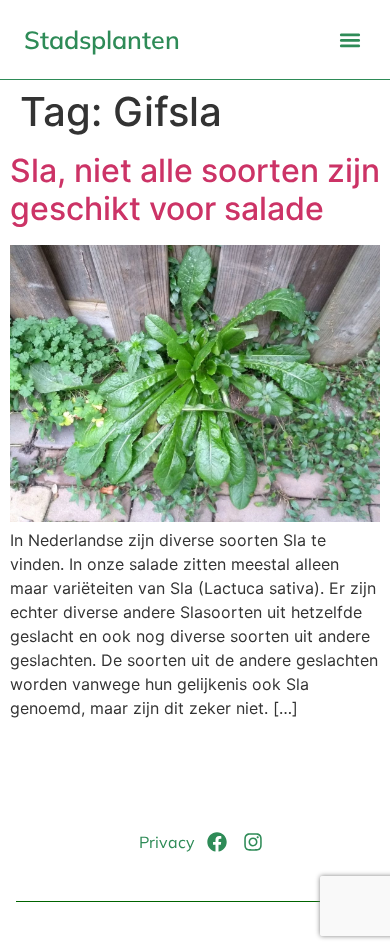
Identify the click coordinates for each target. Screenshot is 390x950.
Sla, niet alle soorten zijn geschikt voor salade (195, 189)
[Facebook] (217, 842)
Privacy (167, 842)
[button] (349, 39)
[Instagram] (253, 842)
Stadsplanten (102, 39)
